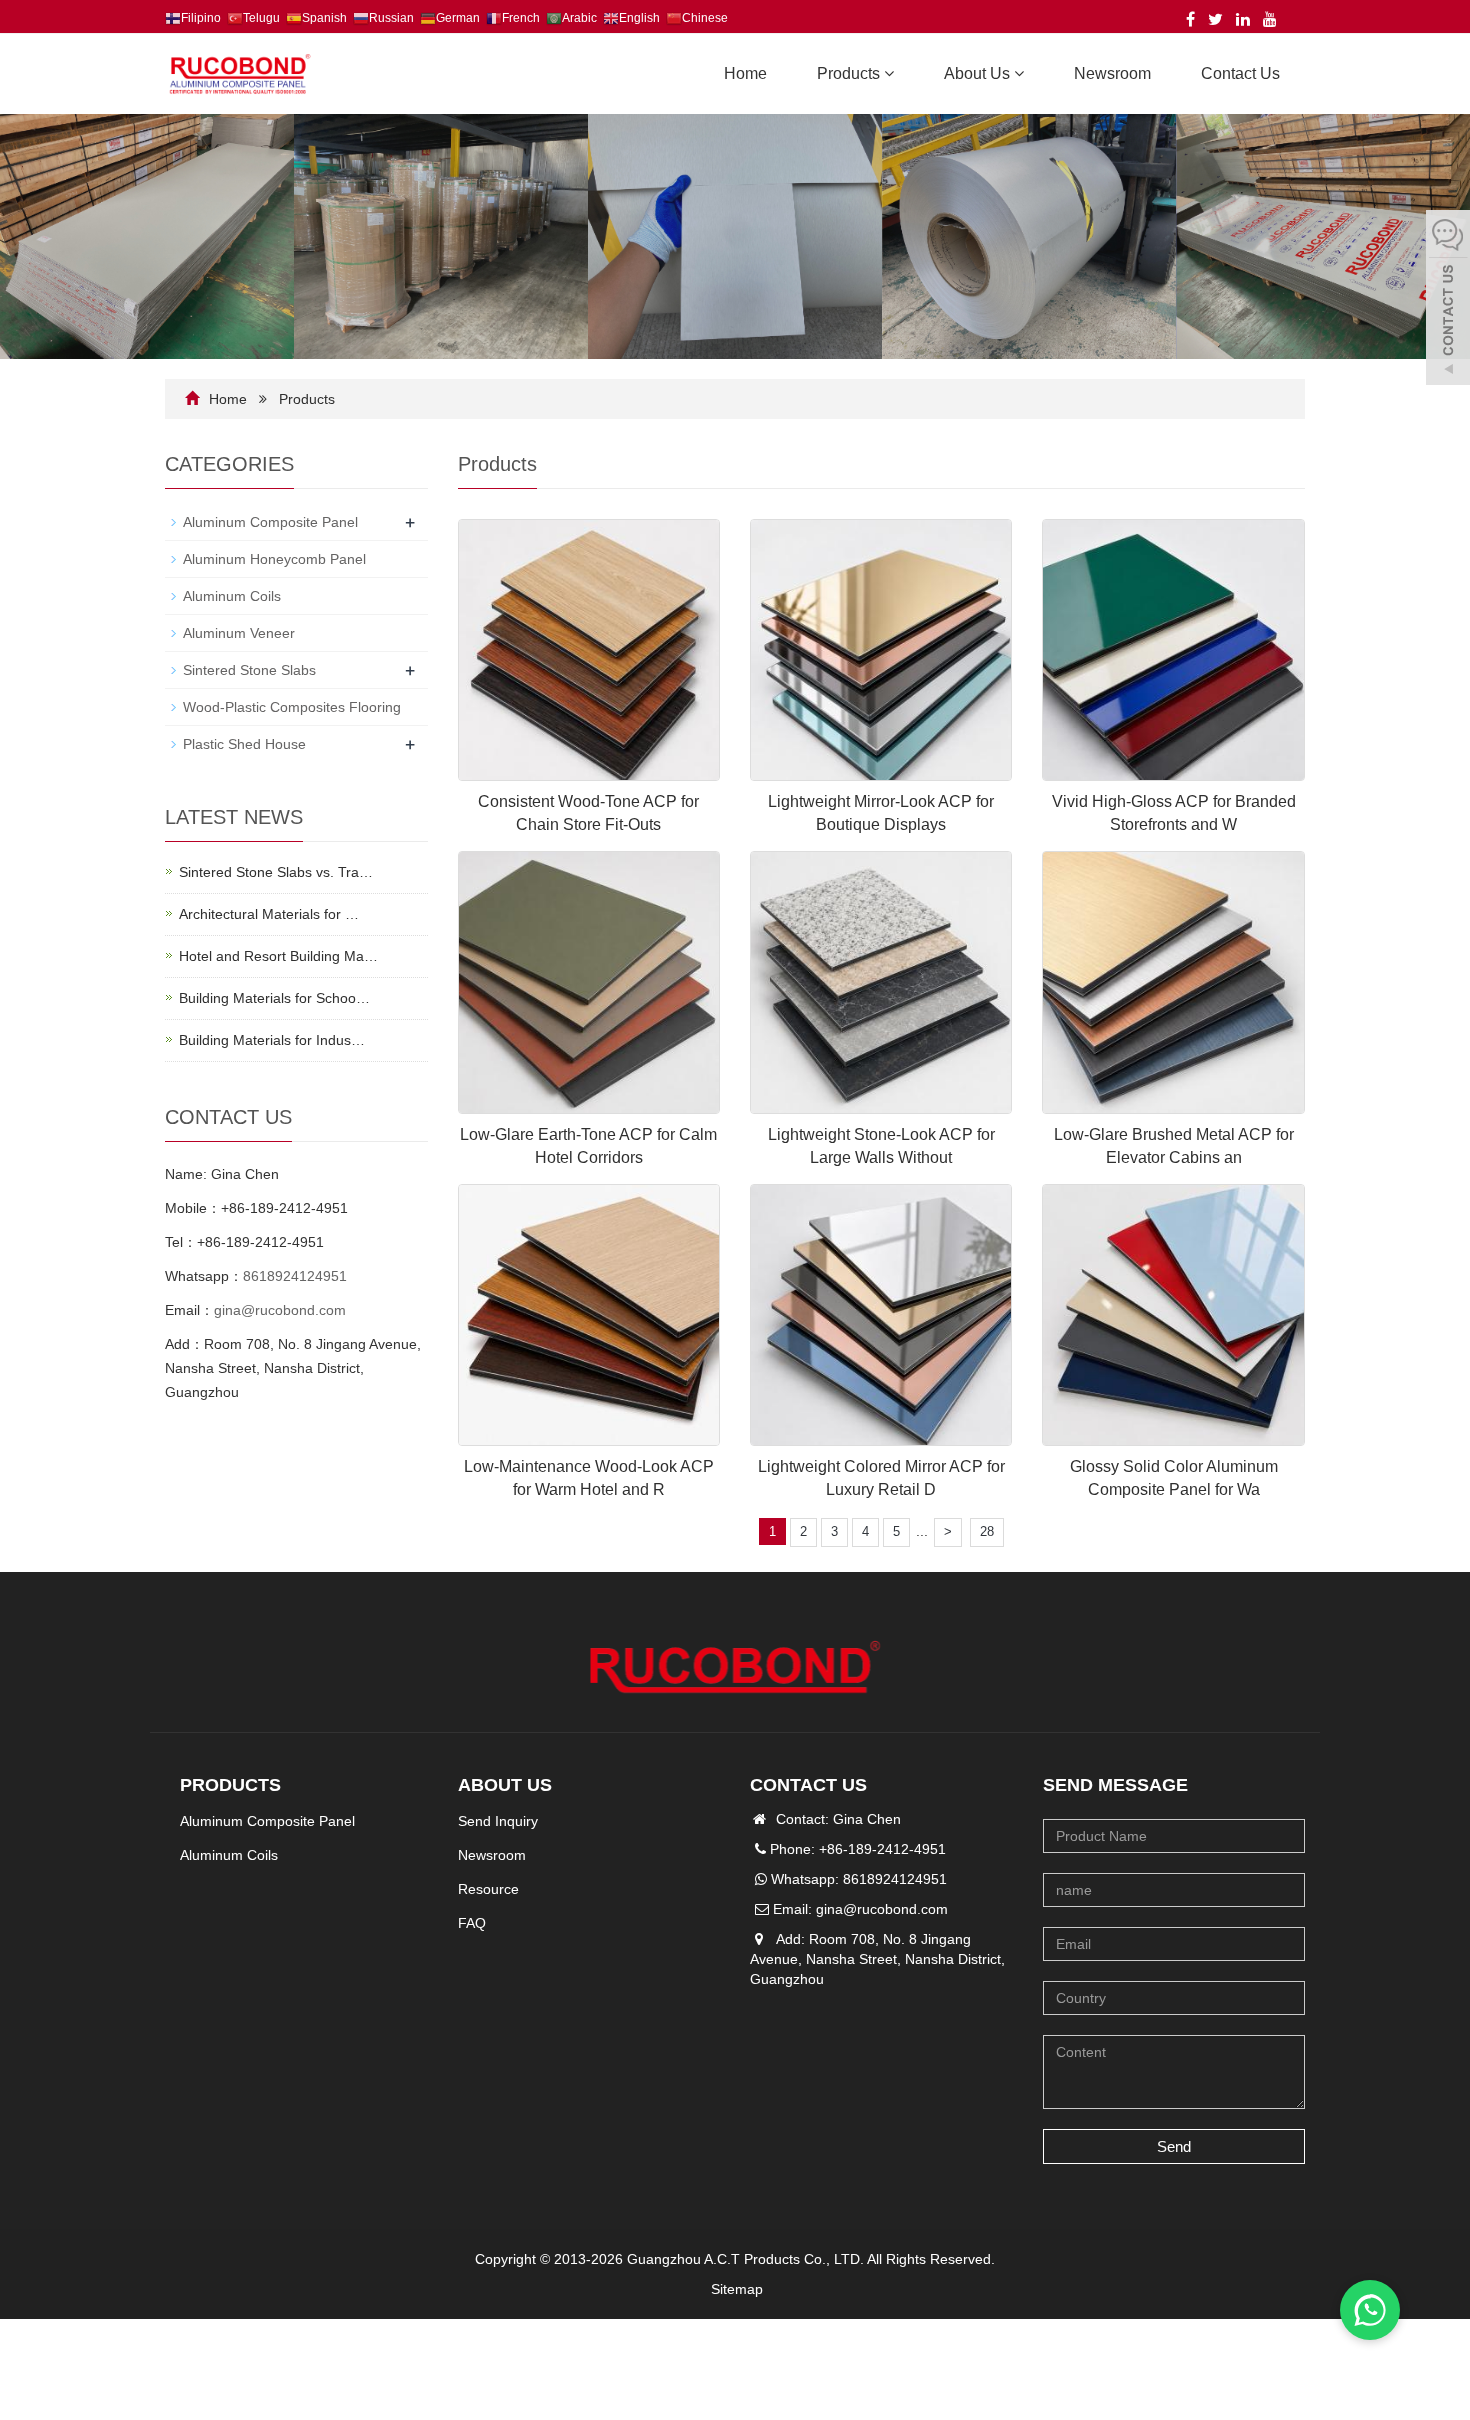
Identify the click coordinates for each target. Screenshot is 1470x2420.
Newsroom (1112, 73)
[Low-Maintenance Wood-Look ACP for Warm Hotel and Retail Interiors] (589, 1315)
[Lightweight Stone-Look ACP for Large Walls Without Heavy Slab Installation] (881, 982)
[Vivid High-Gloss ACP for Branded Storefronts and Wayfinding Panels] (1173, 650)
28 (987, 1531)
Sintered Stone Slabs (249, 670)
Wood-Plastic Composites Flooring (292, 707)
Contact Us (1240, 73)
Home (745, 73)
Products (850, 73)
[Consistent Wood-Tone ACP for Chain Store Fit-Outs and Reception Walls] (589, 650)
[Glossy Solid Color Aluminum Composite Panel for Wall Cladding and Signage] (1173, 1315)
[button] (889, 73)
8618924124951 (295, 1276)
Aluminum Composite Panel (270, 522)
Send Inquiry (498, 1821)
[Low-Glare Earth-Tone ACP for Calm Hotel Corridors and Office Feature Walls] (589, 982)
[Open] (1448, 300)
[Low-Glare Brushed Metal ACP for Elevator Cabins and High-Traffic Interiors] (1173, 982)
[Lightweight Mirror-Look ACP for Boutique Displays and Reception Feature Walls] (881, 650)
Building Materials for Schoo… (274, 998)
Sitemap (737, 2289)
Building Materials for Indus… (272, 1040)
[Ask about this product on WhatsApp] (1370, 2310)
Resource (488, 1889)
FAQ (472, 1923)
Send (1174, 2146)
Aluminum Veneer (239, 633)
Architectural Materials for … (269, 914)
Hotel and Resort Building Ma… (278, 956)
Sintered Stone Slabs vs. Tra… (276, 872)
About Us (979, 73)
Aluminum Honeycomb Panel (274, 559)
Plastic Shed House (244, 744)
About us (505, 1785)
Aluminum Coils (232, 596)
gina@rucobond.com (280, 1310)
